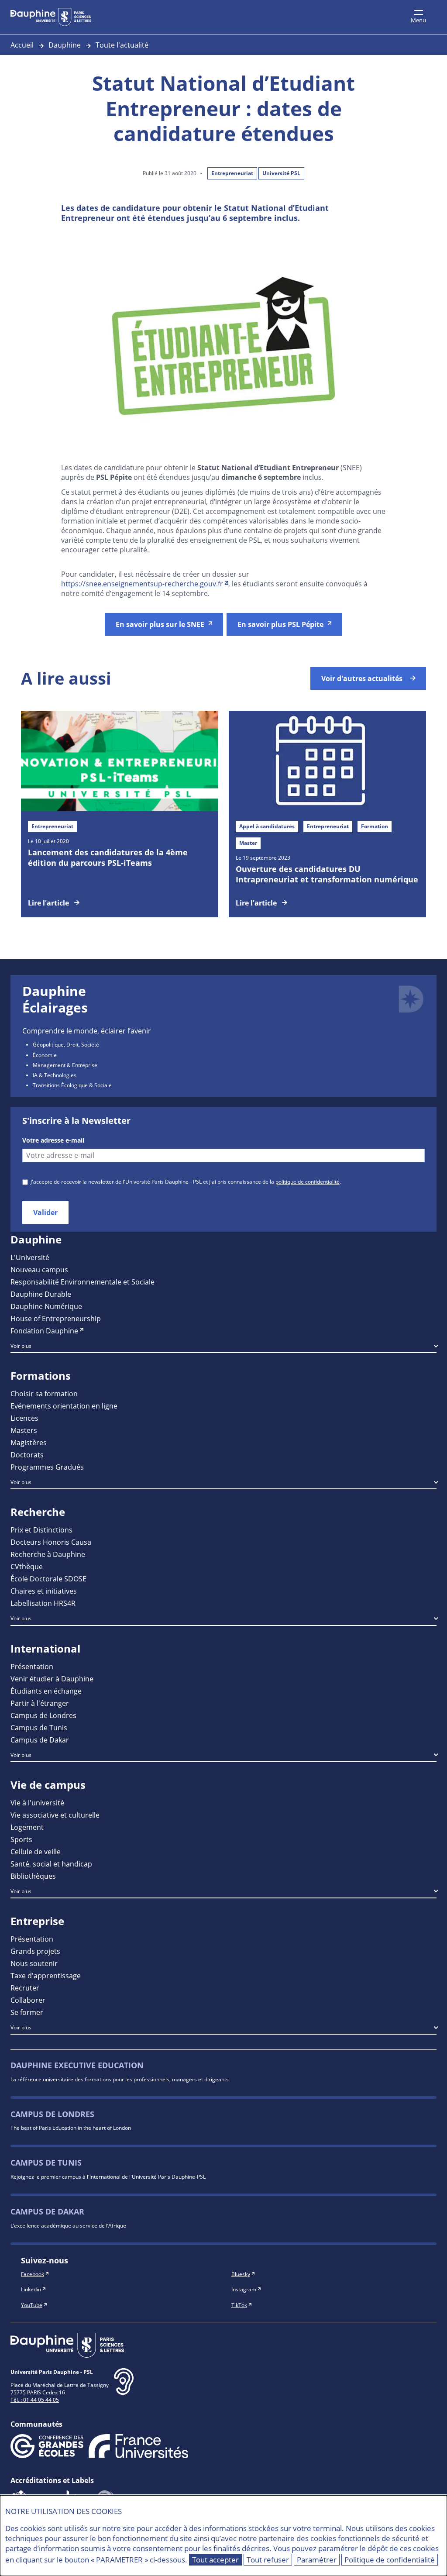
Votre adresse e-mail (53, 1140)
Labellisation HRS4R (43, 1603)
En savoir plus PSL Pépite (280, 624)
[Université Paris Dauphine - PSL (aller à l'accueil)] (51, 17)
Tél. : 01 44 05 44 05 (35, 2400)
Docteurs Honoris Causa (51, 1542)
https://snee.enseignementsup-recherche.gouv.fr (142, 584)
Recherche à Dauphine (48, 1554)
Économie (45, 1055)
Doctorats (27, 1455)
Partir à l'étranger (40, 1703)
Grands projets (35, 1951)
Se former (27, 2012)
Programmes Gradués (47, 1467)
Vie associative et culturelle (55, 1815)
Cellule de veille (36, 1851)
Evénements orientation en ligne (64, 1406)
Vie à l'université (37, 1803)
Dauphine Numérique (46, 1306)
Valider (45, 1212)
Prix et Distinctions (41, 1530)
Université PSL (281, 173)
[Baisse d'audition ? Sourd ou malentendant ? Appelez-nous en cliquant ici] (124, 2388)
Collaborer (28, 2000)
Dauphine (65, 45)
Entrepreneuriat (232, 173)
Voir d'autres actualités (362, 678)
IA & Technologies (55, 1075)
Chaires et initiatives (44, 1591)
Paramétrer (317, 2560)
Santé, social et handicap (51, 1864)
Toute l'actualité (122, 45)
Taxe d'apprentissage (46, 1975)
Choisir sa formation (44, 1393)
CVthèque (27, 1566)
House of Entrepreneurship (56, 1318)
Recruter (25, 1988)
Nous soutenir (34, 1963)
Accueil (22, 45)
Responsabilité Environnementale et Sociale (83, 1282)
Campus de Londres (43, 1715)
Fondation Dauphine (44, 1331)
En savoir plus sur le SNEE (160, 624)
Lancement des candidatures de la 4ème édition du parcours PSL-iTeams (108, 858)
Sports (21, 1839)
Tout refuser (268, 2560)
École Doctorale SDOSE (48, 1579)
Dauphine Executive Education (77, 2065)
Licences (24, 1418)
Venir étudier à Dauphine (52, 1679)
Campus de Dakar (40, 1740)
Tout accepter (215, 2560)
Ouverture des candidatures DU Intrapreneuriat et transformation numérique (327, 874)
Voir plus (21, 1346)
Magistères (29, 1442)
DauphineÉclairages (55, 999)
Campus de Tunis (39, 1727)
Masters (24, 1430)
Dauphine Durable (41, 1294)
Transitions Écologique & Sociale (72, 1085)
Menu (418, 20)
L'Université (30, 1257)
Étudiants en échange (46, 1691)
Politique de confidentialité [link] (390, 2560)
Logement (27, 1827)
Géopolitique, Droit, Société (66, 1044)
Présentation (32, 1666)
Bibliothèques (33, 1876)
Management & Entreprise (65, 1065)
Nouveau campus (39, 1269)
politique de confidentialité (308, 1181)
